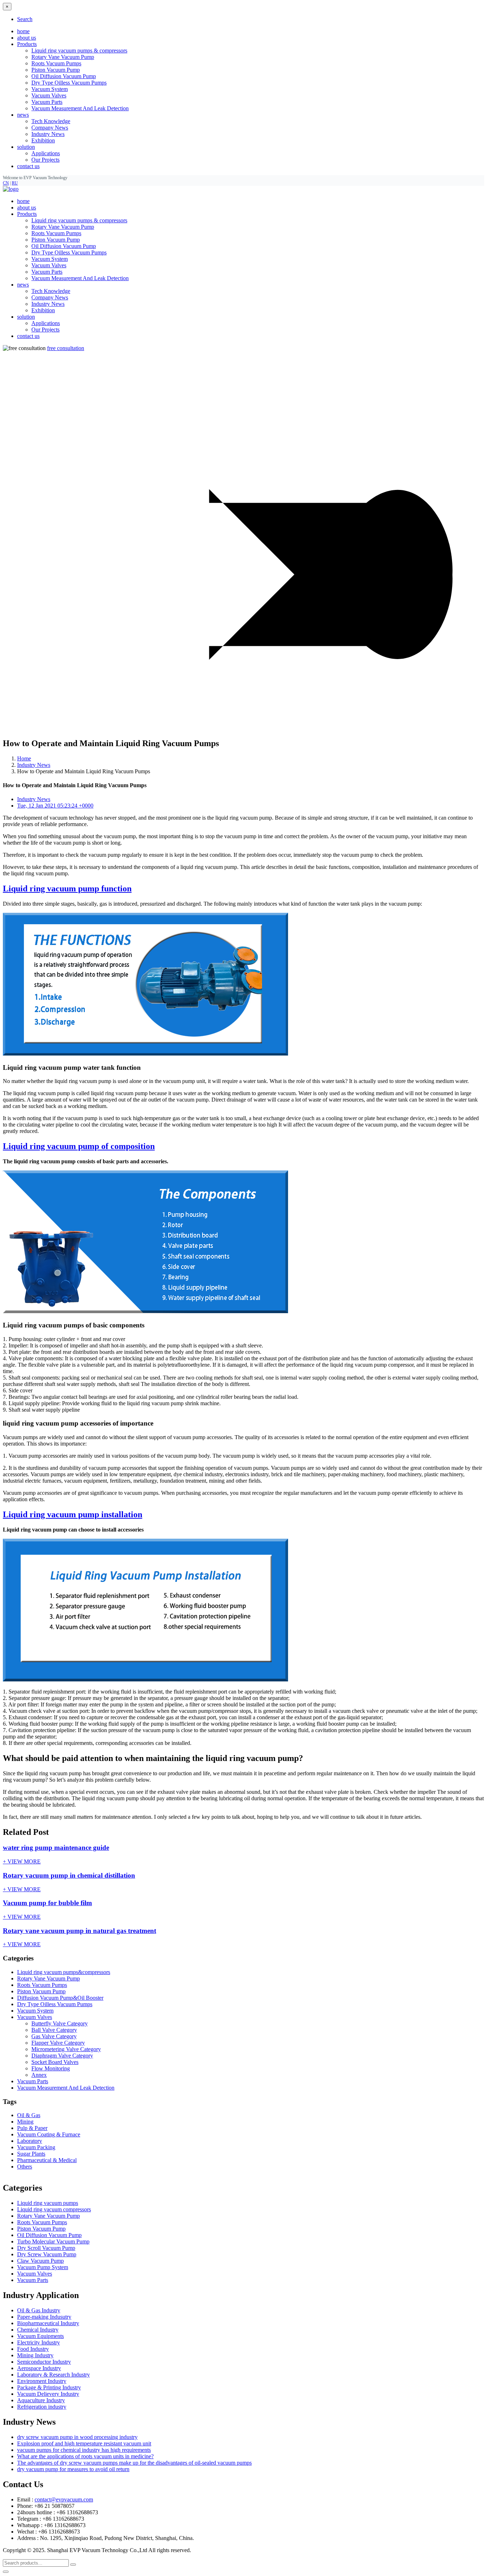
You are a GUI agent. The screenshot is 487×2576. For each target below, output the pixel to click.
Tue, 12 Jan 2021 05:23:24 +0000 (55, 806)
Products (27, 214)
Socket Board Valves (55, 2062)
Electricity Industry (39, 2342)
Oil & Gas (29, 2115)
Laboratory (30, 2141)
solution (26, 317)
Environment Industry (42, 2381)
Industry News (48, 134)
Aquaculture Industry (41, 2400)
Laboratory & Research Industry (53, 2375)
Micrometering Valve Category (66, 2049)
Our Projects (45, 160)
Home (24, 758)
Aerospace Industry (39, 2368)
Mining (25, 2122)
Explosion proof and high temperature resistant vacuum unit (84, 2443)
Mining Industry (35, 2355)
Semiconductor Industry (44, 2362)
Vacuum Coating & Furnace (49, 2134)
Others (25, 2167)
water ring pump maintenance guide (56, 1848)
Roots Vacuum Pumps (56, 63)
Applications (46, 153)
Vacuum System (50, 89)
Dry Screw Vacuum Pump (47, 2254)
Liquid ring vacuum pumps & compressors (79, 50)
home (23, 31)
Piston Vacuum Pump (56, 70)
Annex (39, 2075)
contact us (28, 166)
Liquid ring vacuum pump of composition (79, 1146)
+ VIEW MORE (22, 1861)
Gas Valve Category (54, 2036)
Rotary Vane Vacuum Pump (63, 57)
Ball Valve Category (54, 2030)
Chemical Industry (38, 2330)
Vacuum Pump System (43, 2267)
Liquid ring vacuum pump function (67, 889)
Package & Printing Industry (49, 2387)
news (23, 285)
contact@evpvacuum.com (64, 2499)
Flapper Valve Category (58, 2043)
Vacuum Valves (49, 95)
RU (15, 183)
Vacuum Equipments (40, 2336)
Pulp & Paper (32, 2128)
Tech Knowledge (51, 121)
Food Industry (33, 2349)
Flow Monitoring (51, 2068)
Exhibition (43, 140)
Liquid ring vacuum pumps (48, 2203)
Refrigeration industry (42, 2407)
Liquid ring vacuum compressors (54, 2209)
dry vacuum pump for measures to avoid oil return (73, 2469)
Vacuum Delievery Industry (48, 2394)
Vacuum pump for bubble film (47, 1903)
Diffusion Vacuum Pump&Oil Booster (60, 1998)
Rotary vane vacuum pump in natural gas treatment (80, 1931)
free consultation (66, 348)
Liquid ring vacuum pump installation (73, 1514)
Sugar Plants (31, 2154)
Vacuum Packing (36, 2147)
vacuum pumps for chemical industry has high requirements (84, 2450)
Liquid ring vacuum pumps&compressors (64, 1972)
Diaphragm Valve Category (62, 2056)
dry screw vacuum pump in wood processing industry (77, 2437)
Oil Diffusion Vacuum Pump (64, 76)
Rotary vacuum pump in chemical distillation (69, 1875)
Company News (50, 128)
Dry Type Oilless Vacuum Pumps (69, 83)
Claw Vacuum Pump (40, 2261)
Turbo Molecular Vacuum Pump (53, 2241)
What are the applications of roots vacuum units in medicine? (85, 2456)
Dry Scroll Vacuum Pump (46, 2248)
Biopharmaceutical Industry (48, 2323)
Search (25, 19)
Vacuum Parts (47, 102)
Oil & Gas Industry (39, 2310)
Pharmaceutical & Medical (47, 2160)
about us (27, 38)
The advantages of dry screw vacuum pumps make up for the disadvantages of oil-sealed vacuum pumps (134, 2463)
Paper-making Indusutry (44, 2317)
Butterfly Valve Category (60, 2023)
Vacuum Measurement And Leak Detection (80, 108)
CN (6, 183)
